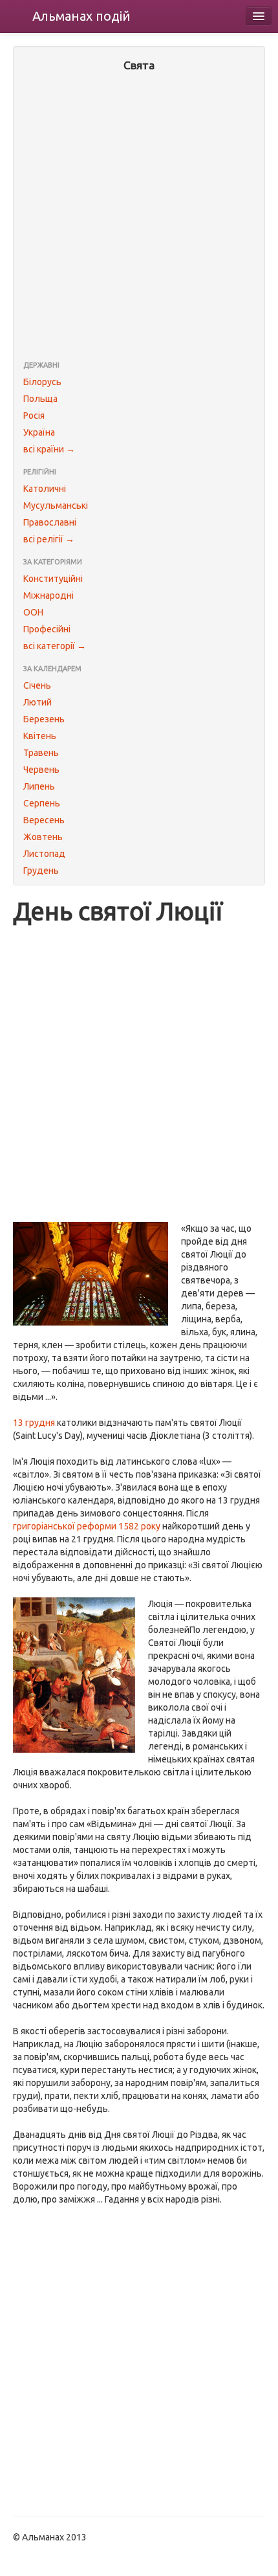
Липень (39, 786)
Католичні (45, 489)
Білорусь (42, 382)
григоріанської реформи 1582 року (87, 1526)
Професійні (47, 629)
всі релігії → (49, 539)
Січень (37, 685)
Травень (41, 753)
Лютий (37, 702)
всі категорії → (55, 646)
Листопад (44, 854)
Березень (44, 719)
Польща (40, 399)
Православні (50, 522)
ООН (33, 612)
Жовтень (43, 837)
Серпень (42, 803)
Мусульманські (56, 505)
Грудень (41, 871)
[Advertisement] (139, 217)
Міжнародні (48, 595)
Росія (34, 416)
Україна (39, 432)
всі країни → (49, 449)
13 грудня (34, 1423)
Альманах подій (81, 16)
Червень (41, 770)
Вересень (44, 820)
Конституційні (53, 579)
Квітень (40, 736)
